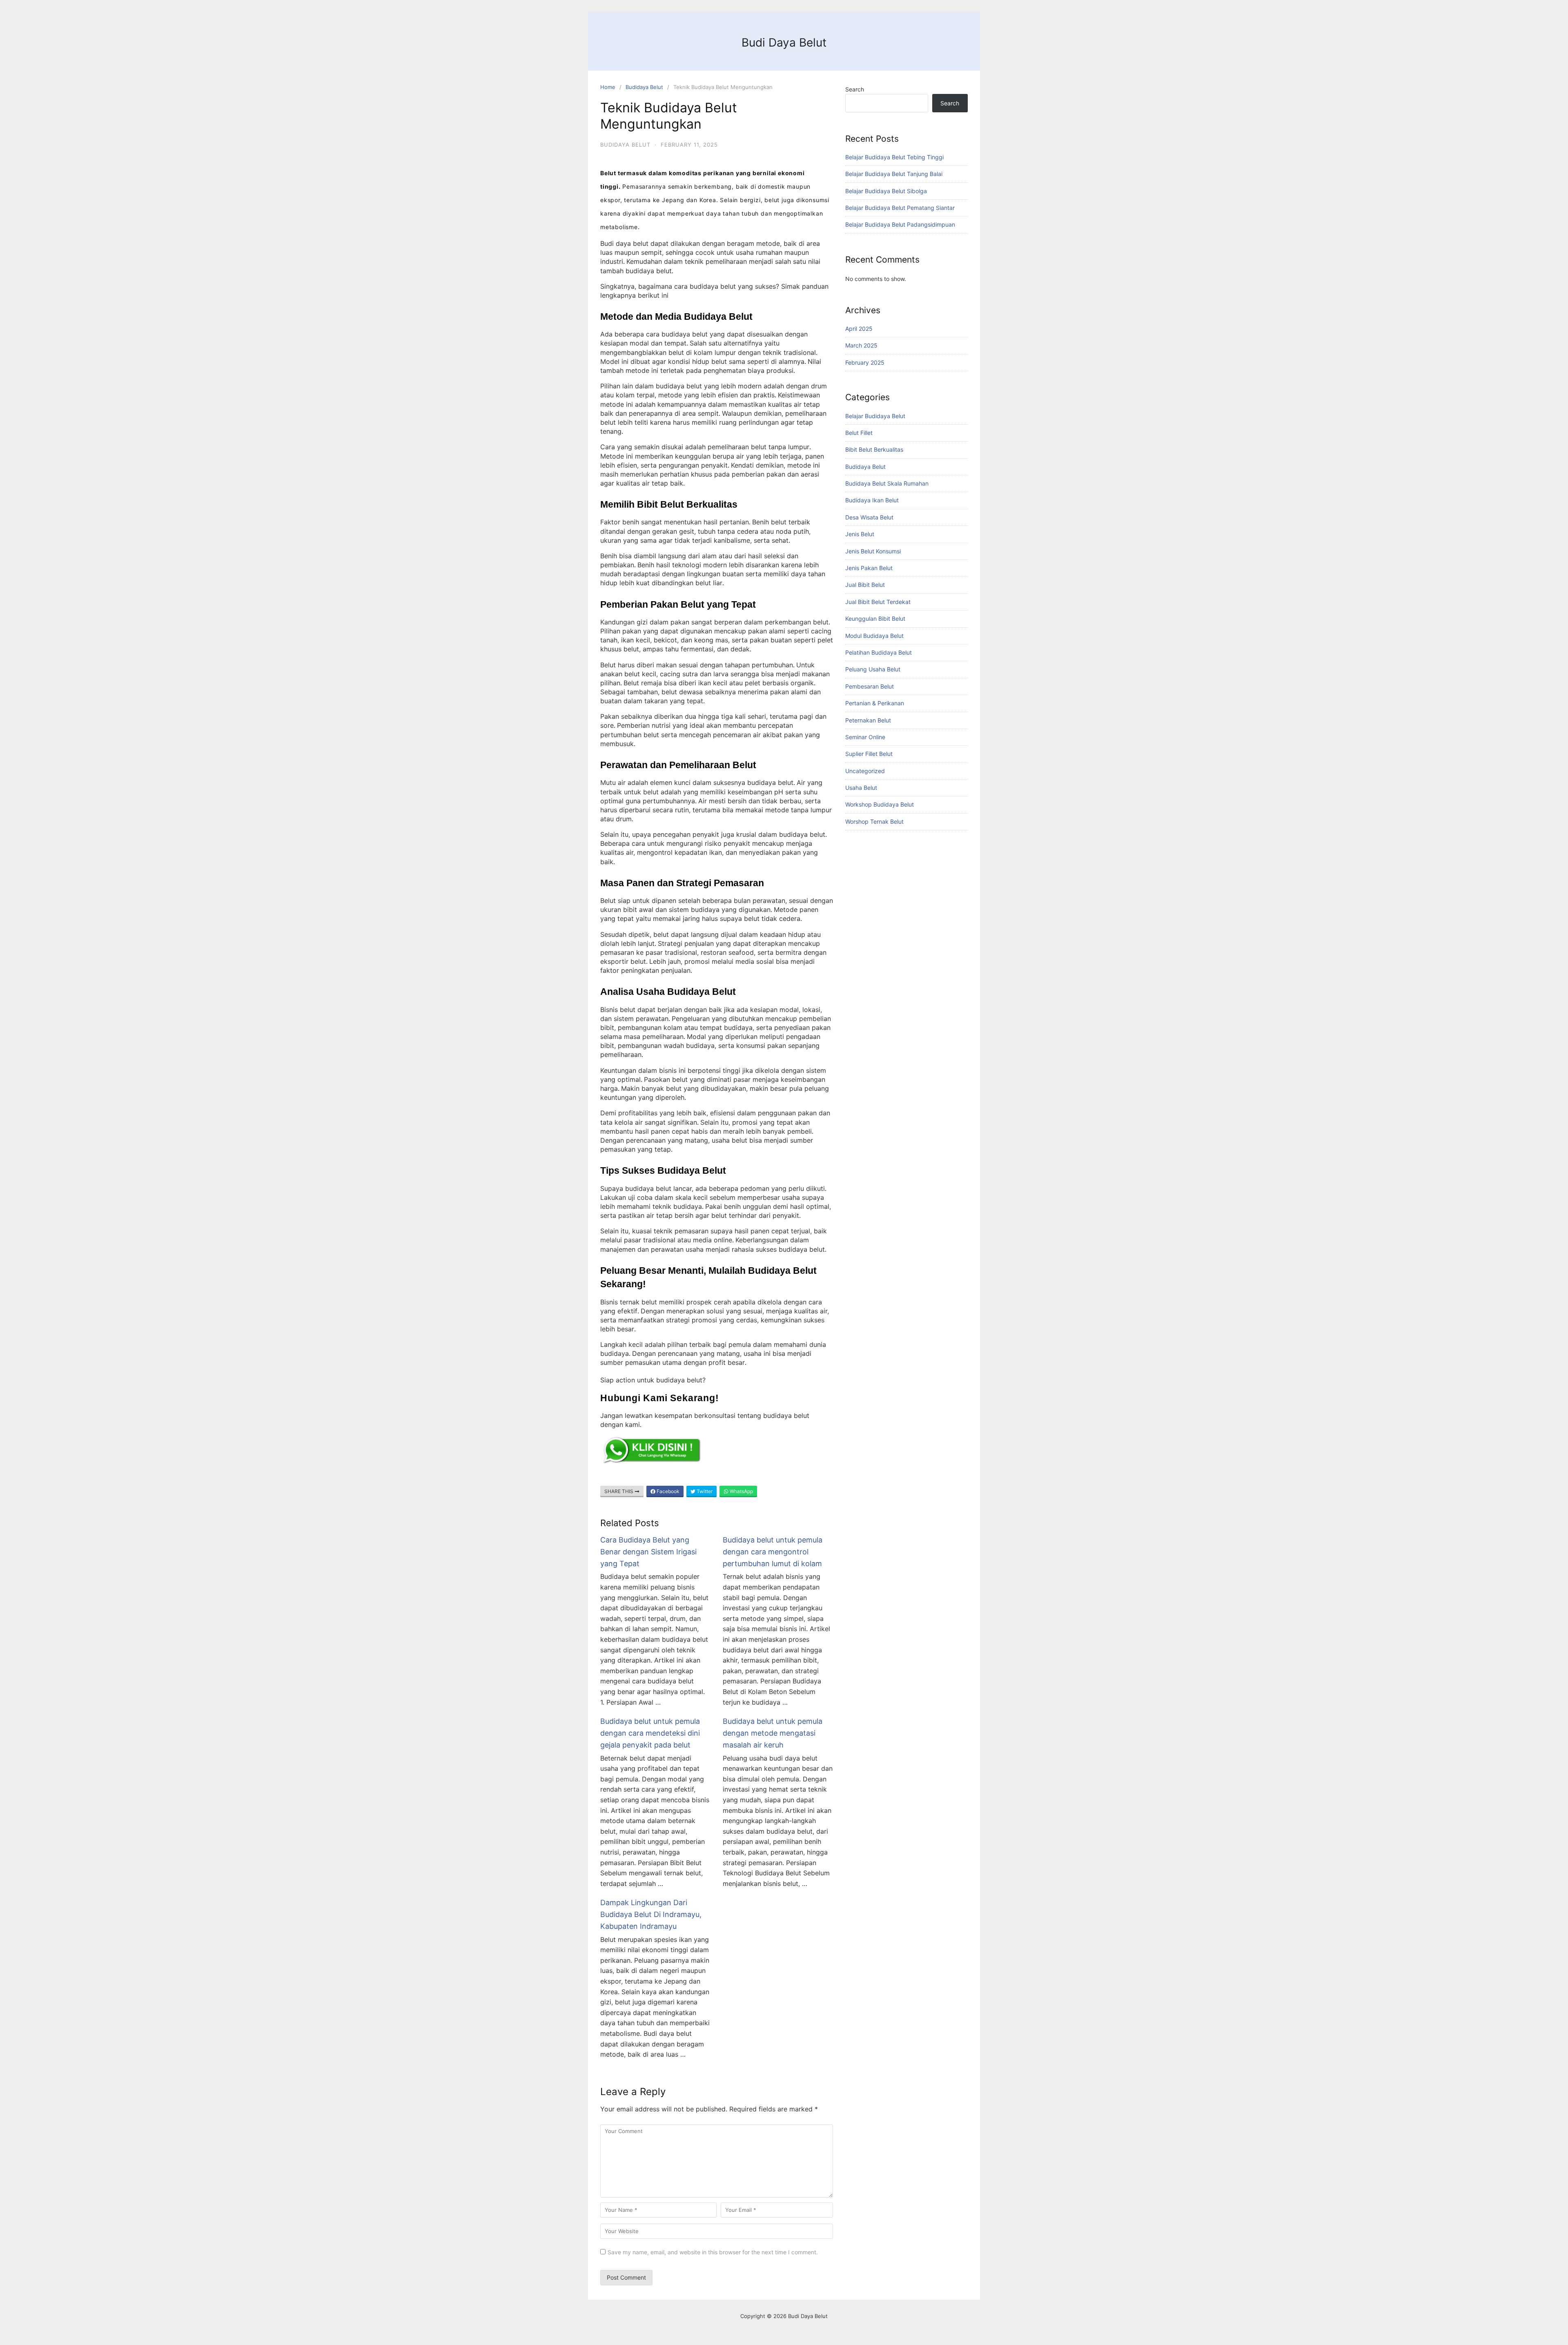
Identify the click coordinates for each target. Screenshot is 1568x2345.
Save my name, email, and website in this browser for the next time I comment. (713, 2252)
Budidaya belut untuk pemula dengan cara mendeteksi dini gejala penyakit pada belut (650, 1733)
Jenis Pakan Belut (869, 568)
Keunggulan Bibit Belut (875, 619)
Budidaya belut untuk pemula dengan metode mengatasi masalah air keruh (773, 1733)
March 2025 (861, 345)
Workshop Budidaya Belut (880, 804)
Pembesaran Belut (870, 686)
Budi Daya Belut (784, 42)
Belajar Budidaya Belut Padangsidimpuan (900, 224)
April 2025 (859, 329)
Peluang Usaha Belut (873, 669)
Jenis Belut (860, 534)
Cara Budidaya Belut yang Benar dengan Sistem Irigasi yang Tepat (648, 1552)
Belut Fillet (859, 433)
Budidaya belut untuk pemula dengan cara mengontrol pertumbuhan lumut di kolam (773, 1552)
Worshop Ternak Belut (874, 821)
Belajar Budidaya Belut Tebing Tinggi (894, 157)
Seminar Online (865, 737)
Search (855, 89)
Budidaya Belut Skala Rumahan (887, 483)
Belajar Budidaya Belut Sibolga (886, 191)
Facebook (667, 1491)
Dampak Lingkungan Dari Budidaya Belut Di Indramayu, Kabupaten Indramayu (651, 1914)
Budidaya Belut (644, 87)
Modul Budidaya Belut (874, 636)
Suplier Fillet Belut (869, 754)
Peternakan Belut (868, 720)
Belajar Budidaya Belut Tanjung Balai (894, 174)
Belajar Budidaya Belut (875, 416)
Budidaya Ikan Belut (872, 500)
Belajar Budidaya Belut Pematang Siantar (900, 208)
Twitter (704, 1491)
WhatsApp (741, 1491)
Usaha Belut (861, 788)
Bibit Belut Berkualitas (874, 449)
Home (608, 87)
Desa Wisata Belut (869, 517)
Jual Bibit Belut (865, 585)
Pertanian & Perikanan (875, 703)
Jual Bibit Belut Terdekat (878, 602)
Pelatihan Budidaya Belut (879, 652)
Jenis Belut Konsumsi (873, 551)
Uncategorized (865, 771)
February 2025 (865, 362)
